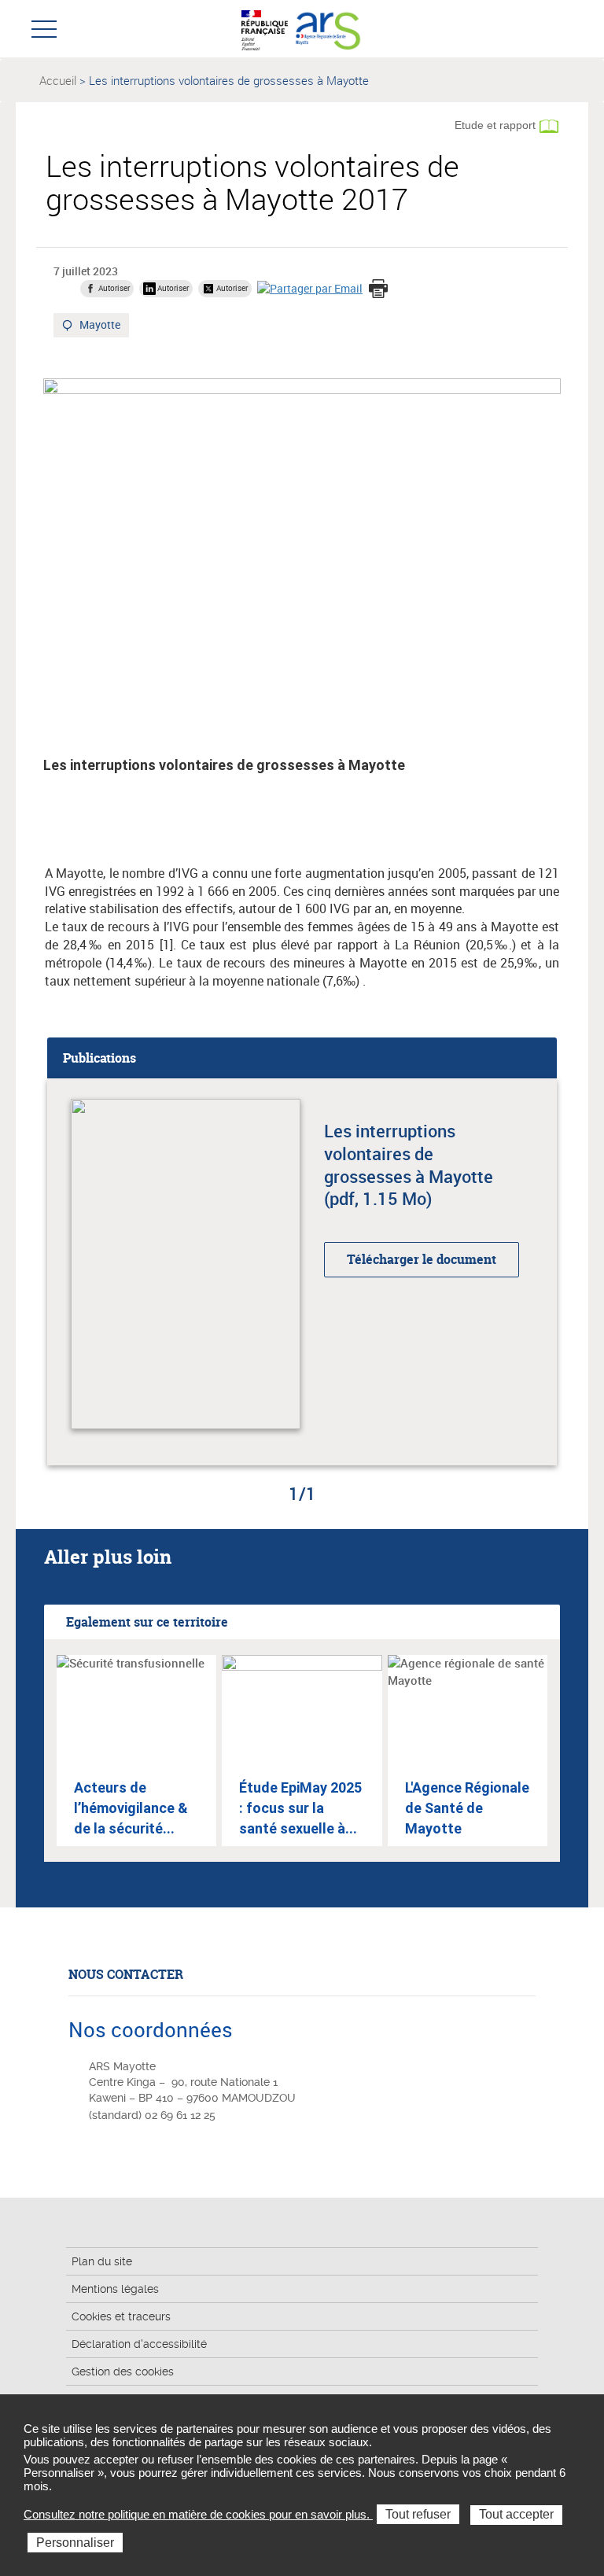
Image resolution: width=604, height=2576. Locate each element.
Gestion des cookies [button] (123, 2371)
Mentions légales (115, 2289)
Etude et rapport (495, 125)
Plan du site (102, 2261)
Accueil (58, 80)
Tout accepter (516, 2514)
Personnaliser (75, 2543)
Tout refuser (418, 2514)
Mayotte (101, 326)
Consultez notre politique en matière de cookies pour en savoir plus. (198, 2514)
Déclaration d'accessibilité (139, 2344)
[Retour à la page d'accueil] (328, 28)
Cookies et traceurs (121, 2316)
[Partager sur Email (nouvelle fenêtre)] (310, 288)
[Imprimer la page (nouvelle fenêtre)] (378, 290)
